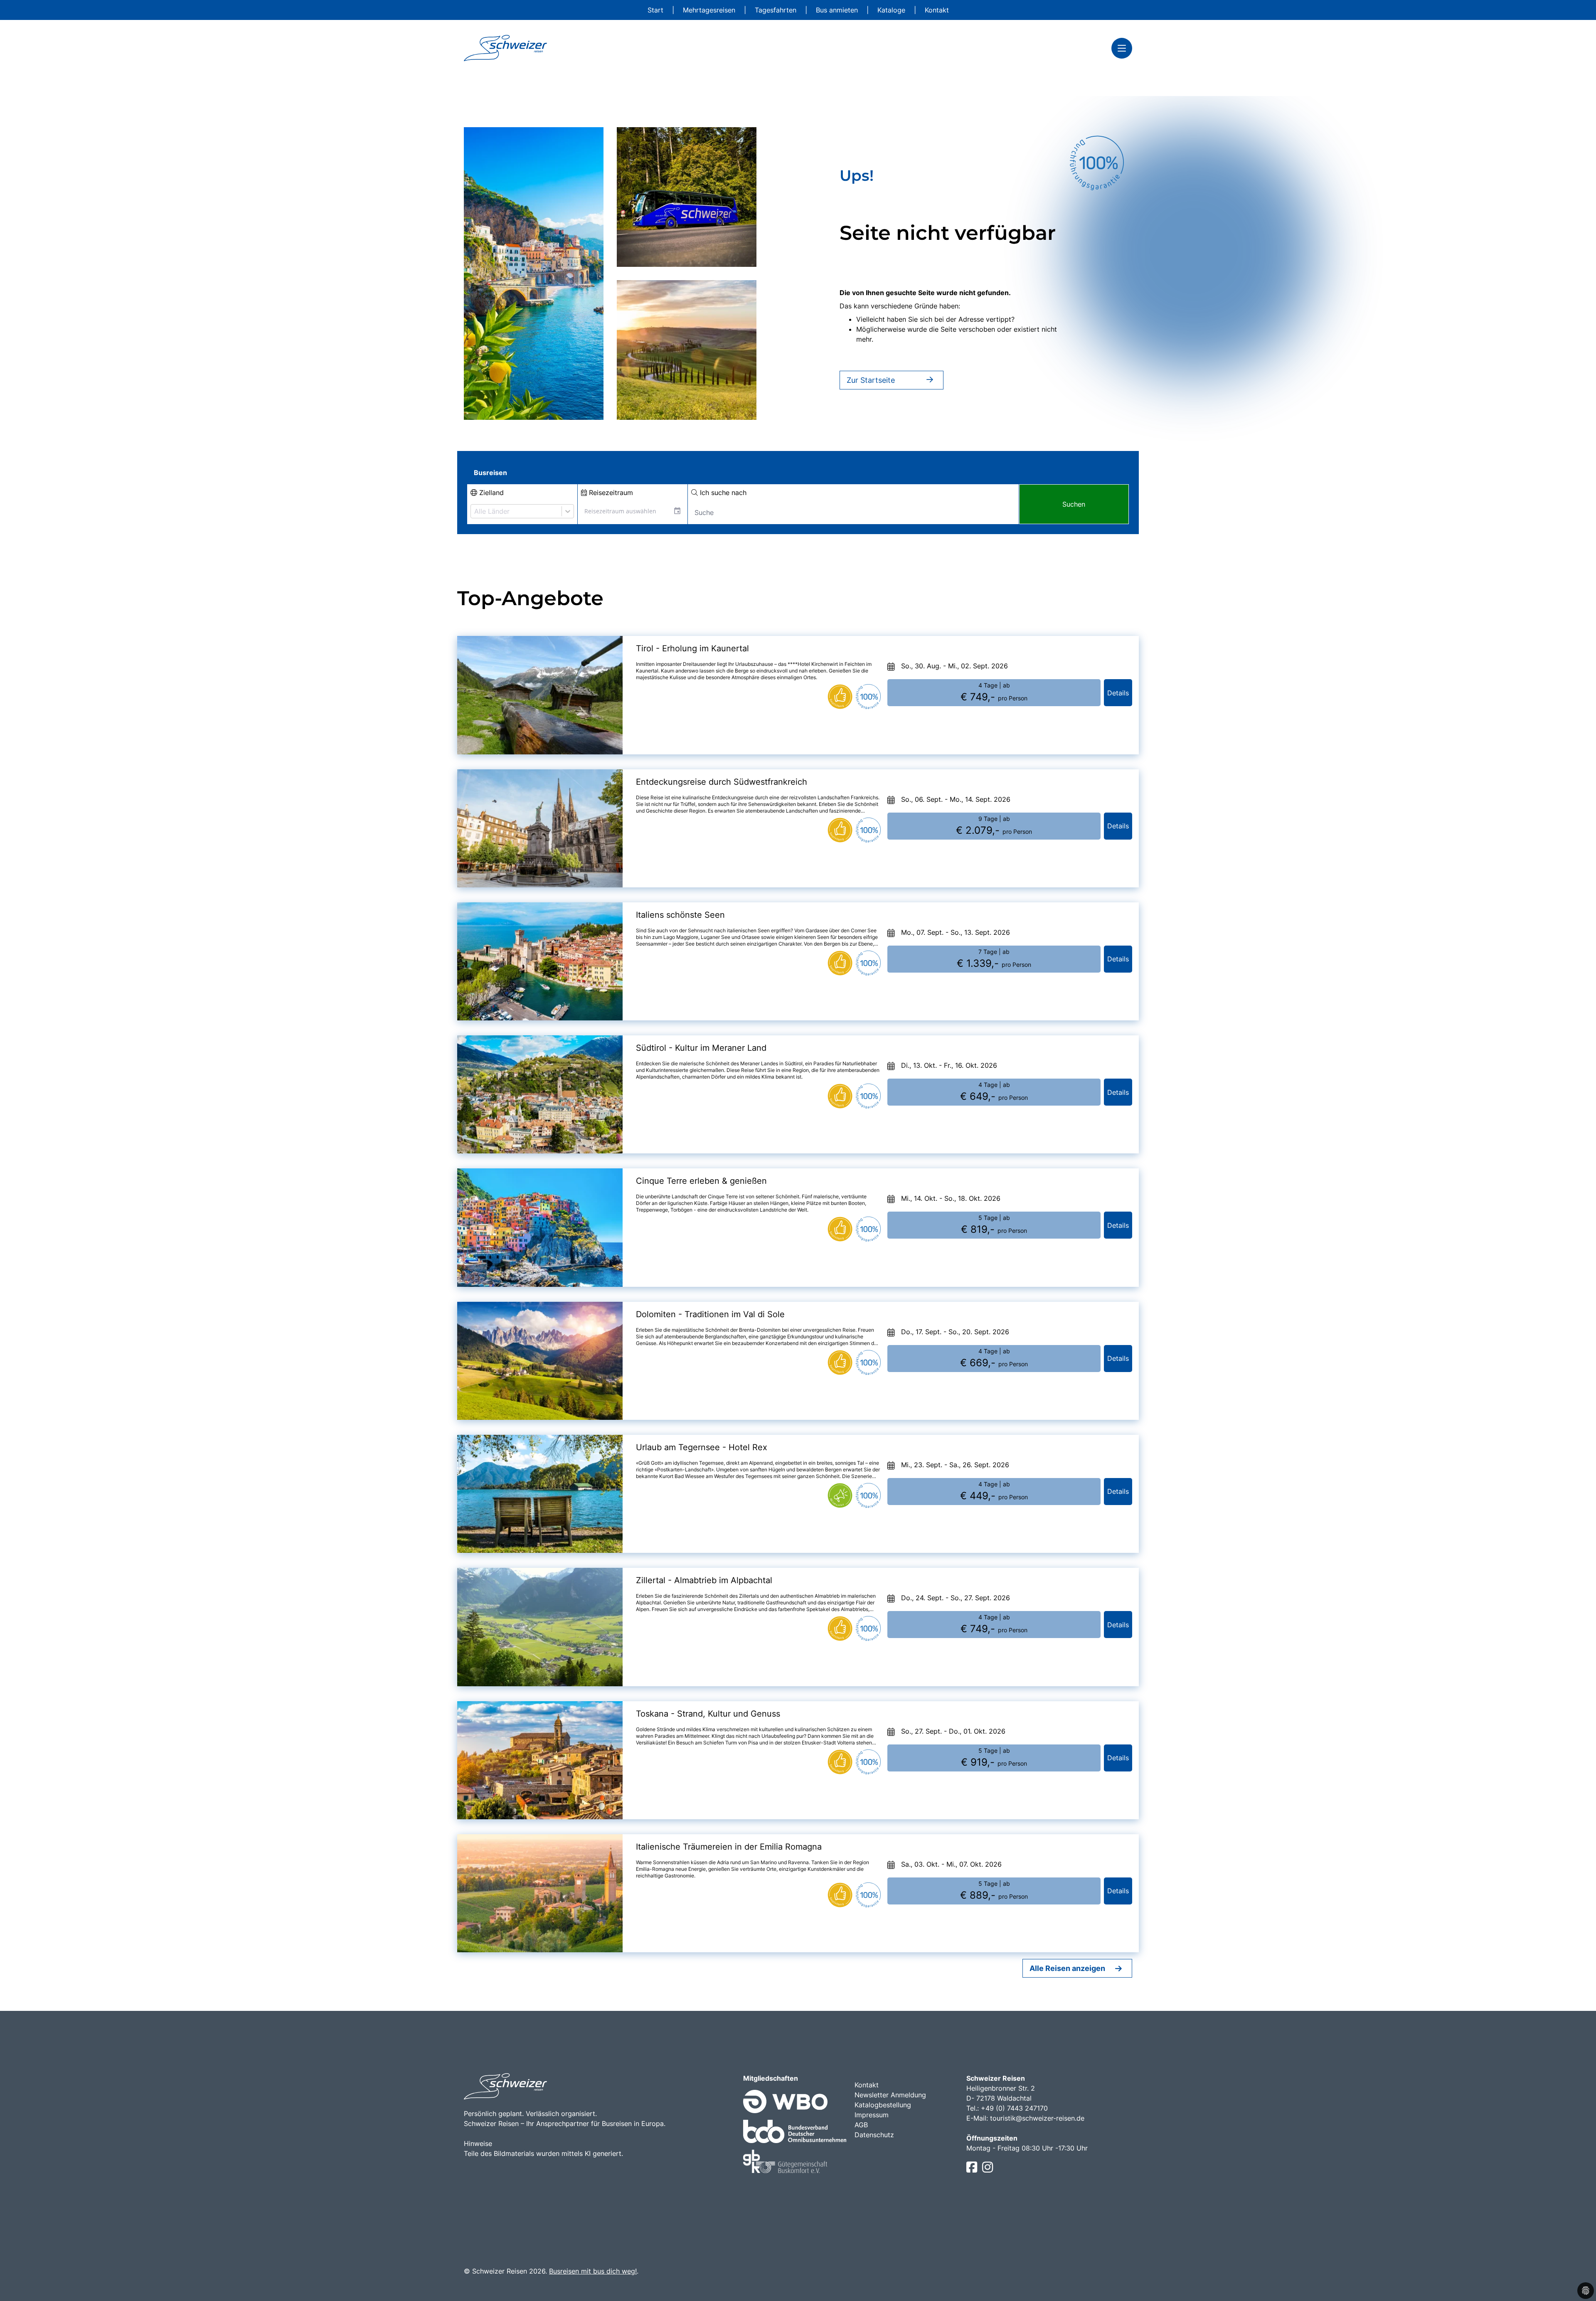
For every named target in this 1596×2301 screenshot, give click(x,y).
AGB (861, 2125)
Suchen (1074, 504)
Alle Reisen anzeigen (1067, 1968)
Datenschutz (874, 2135)
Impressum (872, 2115)
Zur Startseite (871, 380)
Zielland (490, 493)
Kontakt (937, 10)
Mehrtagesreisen (710, 10)
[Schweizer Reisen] (505, 48)
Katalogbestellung (883, 2105)
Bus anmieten (838, 10)
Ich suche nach (722, 493)
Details (1118, 693)
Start (656, 10)
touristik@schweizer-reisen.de (1037, 2118)
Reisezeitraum (610, 493)
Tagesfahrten (777, 10)
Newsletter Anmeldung (890, 2095)
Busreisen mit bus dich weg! (593, 2271)
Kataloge (892, 10)
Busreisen (490, 473)
